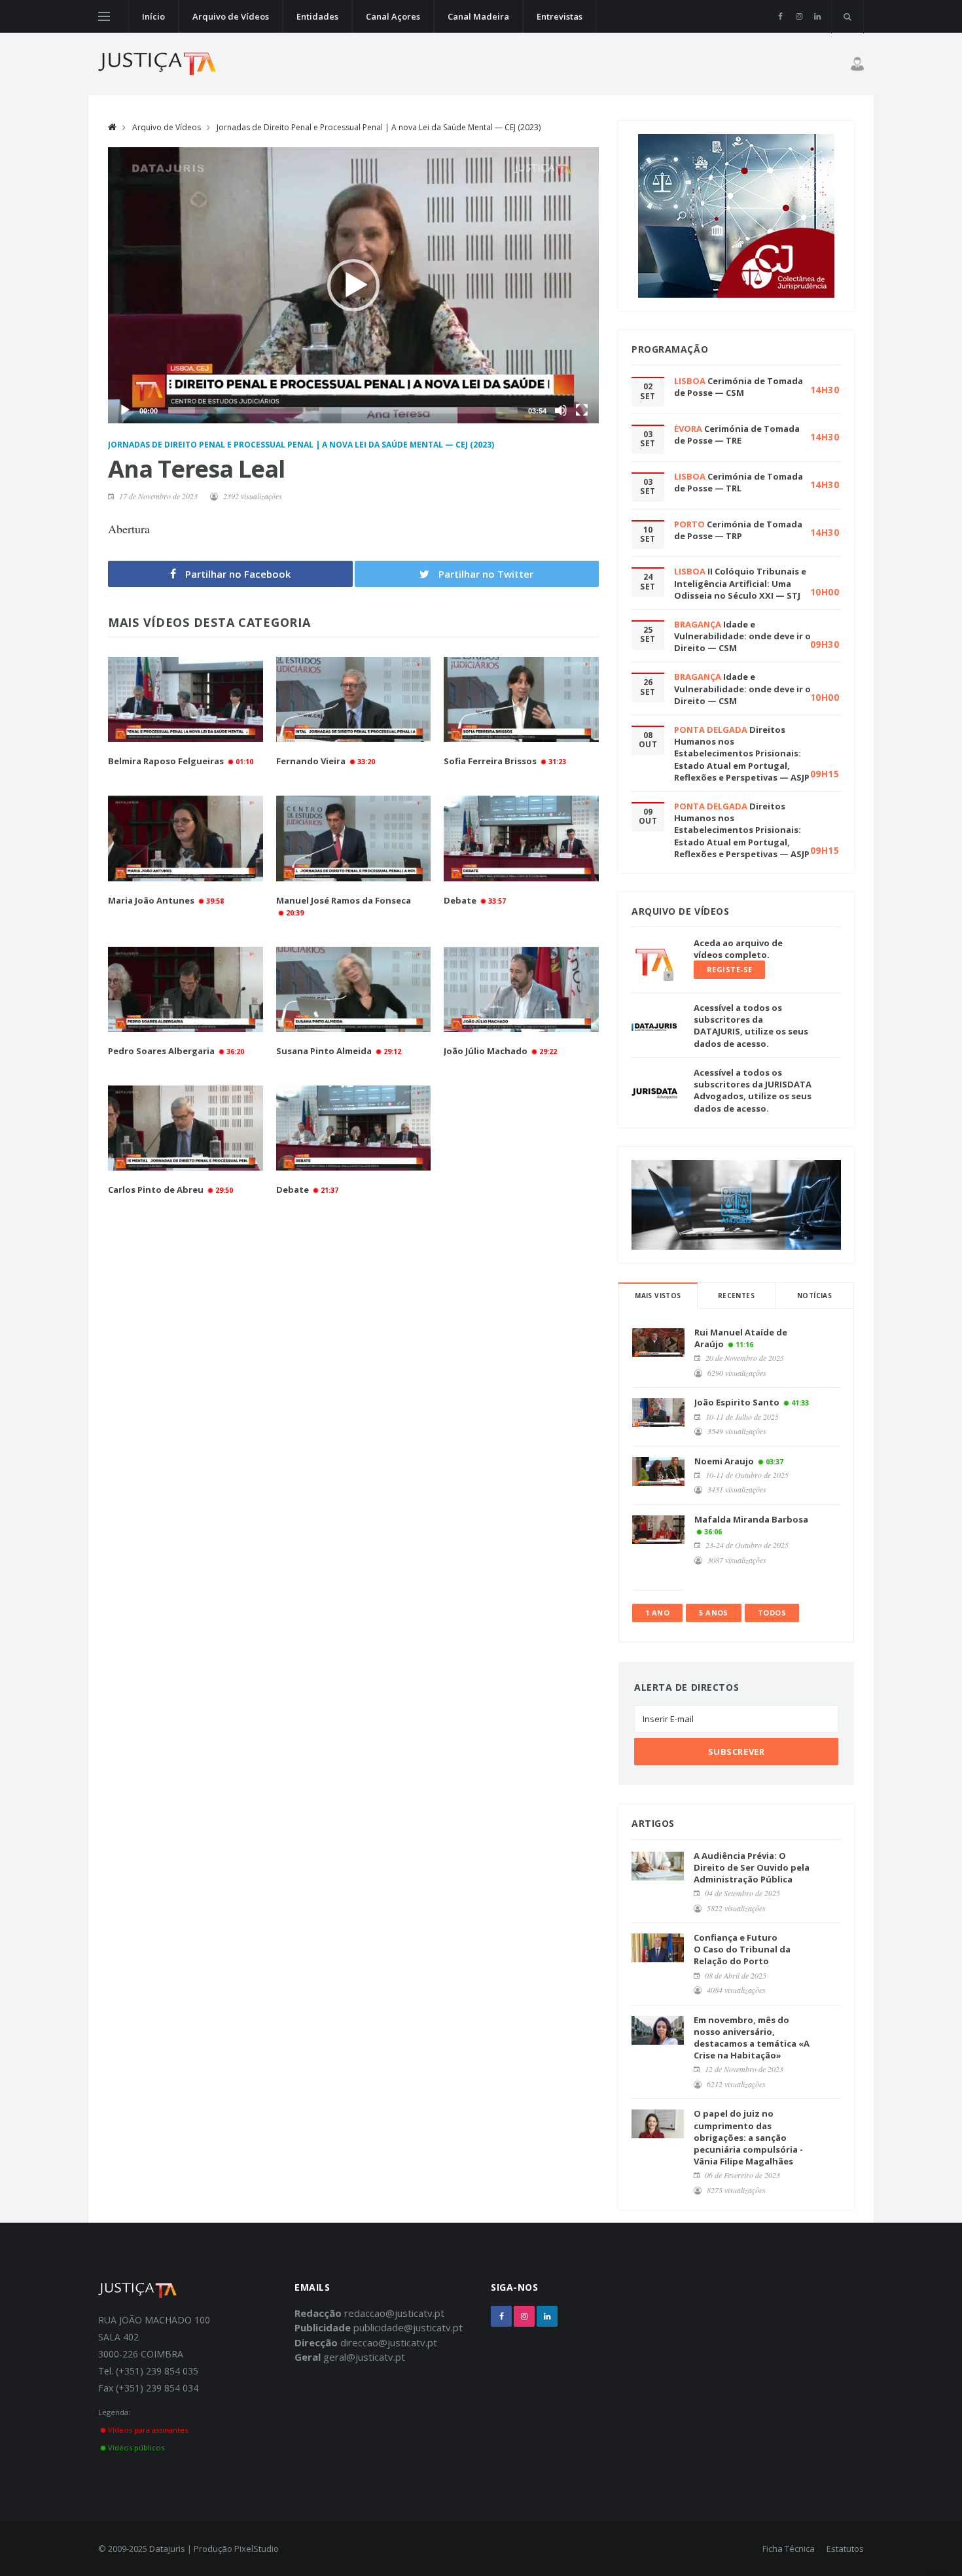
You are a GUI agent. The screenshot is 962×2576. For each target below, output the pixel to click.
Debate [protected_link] (460, 900)
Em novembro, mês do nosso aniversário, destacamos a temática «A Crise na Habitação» (752, 2038)
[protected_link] (186, 699)
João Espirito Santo (737, 1402)
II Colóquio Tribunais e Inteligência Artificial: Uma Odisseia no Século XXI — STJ (740, 583)
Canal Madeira (478, 16)
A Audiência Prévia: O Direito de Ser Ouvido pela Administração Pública (752, 1867)
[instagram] (799, 16)
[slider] (343, 410)
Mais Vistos (658, 1296)
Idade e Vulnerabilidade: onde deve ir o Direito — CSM (742, 636)
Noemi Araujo (724, 1461)
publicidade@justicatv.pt (408, 2327)
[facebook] (780, 16)
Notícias (814, 1296)
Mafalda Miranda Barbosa (751, 1519)
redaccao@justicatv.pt (394, 2313)
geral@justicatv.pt (364, 2357)
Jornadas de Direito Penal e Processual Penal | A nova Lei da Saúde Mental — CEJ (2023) (379, 127)
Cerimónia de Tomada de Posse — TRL (739, 482)
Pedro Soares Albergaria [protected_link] (161, 1051)
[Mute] (561, 410)
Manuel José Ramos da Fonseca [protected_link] (344, 900)
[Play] (125, 410)
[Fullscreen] (582, 410)
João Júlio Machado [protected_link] (486, 1051)
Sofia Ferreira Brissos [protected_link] (490, 761)
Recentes (736, 1296)
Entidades (317, 16)
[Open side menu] (104, 16)
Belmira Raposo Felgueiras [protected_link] (166, 761)
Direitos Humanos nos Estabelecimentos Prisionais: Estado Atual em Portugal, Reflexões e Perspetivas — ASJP (742, 753)
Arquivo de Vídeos (231, 16)
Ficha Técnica (789, 2549)
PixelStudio (257, 2549)
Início (153, 16)
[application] (353, 285)
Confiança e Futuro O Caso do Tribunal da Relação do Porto (742, 1949)
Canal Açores (393, 16)
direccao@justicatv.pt (389, 2342)
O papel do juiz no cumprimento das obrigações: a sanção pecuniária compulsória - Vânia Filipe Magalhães (748, 2137)
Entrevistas (560, 16)
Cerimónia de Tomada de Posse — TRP (738, 530)
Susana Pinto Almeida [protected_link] (324, 1051)
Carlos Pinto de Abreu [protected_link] (156, 1190)
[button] (353, 285)
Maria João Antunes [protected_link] (151, 900)
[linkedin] (817, 16)
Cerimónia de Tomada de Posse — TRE (737, 434)
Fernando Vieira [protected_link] (312, 761)
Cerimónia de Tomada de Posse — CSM (739, 387)
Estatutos (845, 2549)
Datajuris (167, 2549)
